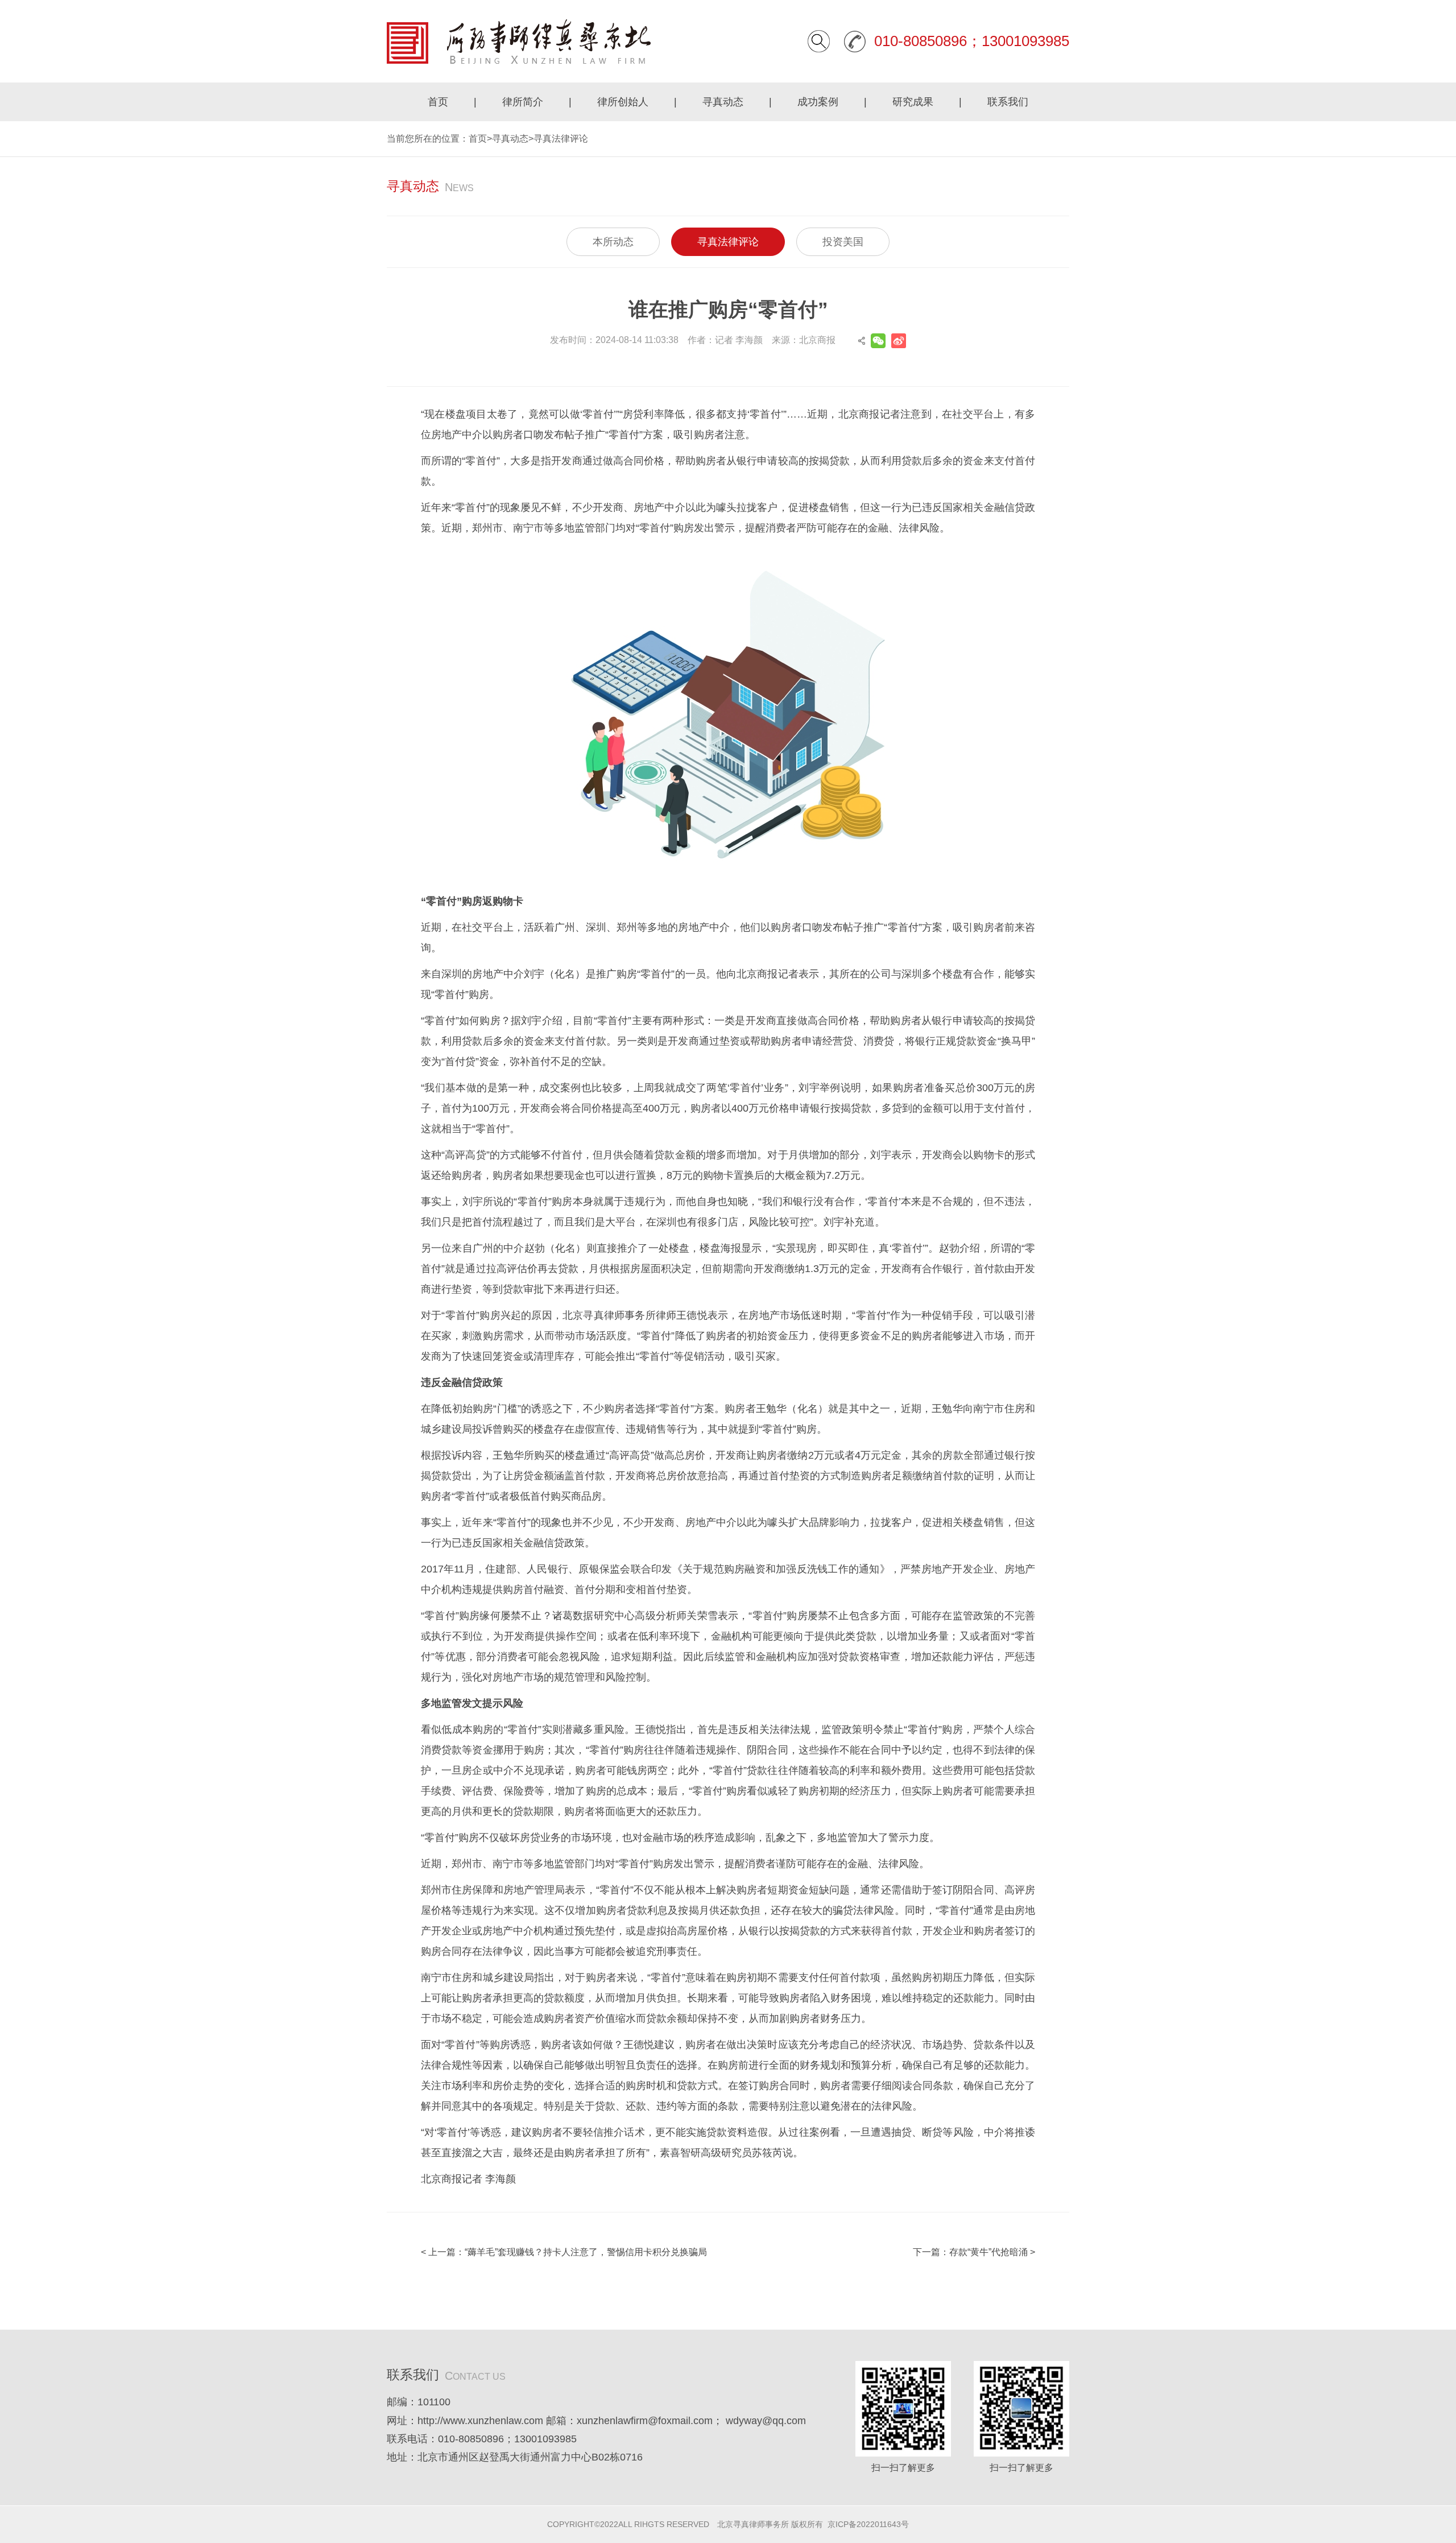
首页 (438, 102)
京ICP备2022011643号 (868, 2524)
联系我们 (1008, 102)
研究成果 (913, 102)
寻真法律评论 (561, 139)
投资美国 (843, 242)
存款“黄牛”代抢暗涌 (988, 2252)
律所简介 (523, 102)
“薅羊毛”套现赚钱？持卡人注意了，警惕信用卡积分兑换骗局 (586, 2252)
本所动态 (613, 242)
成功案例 (818, 102)
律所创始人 (623, 102)
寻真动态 (723, 102)
